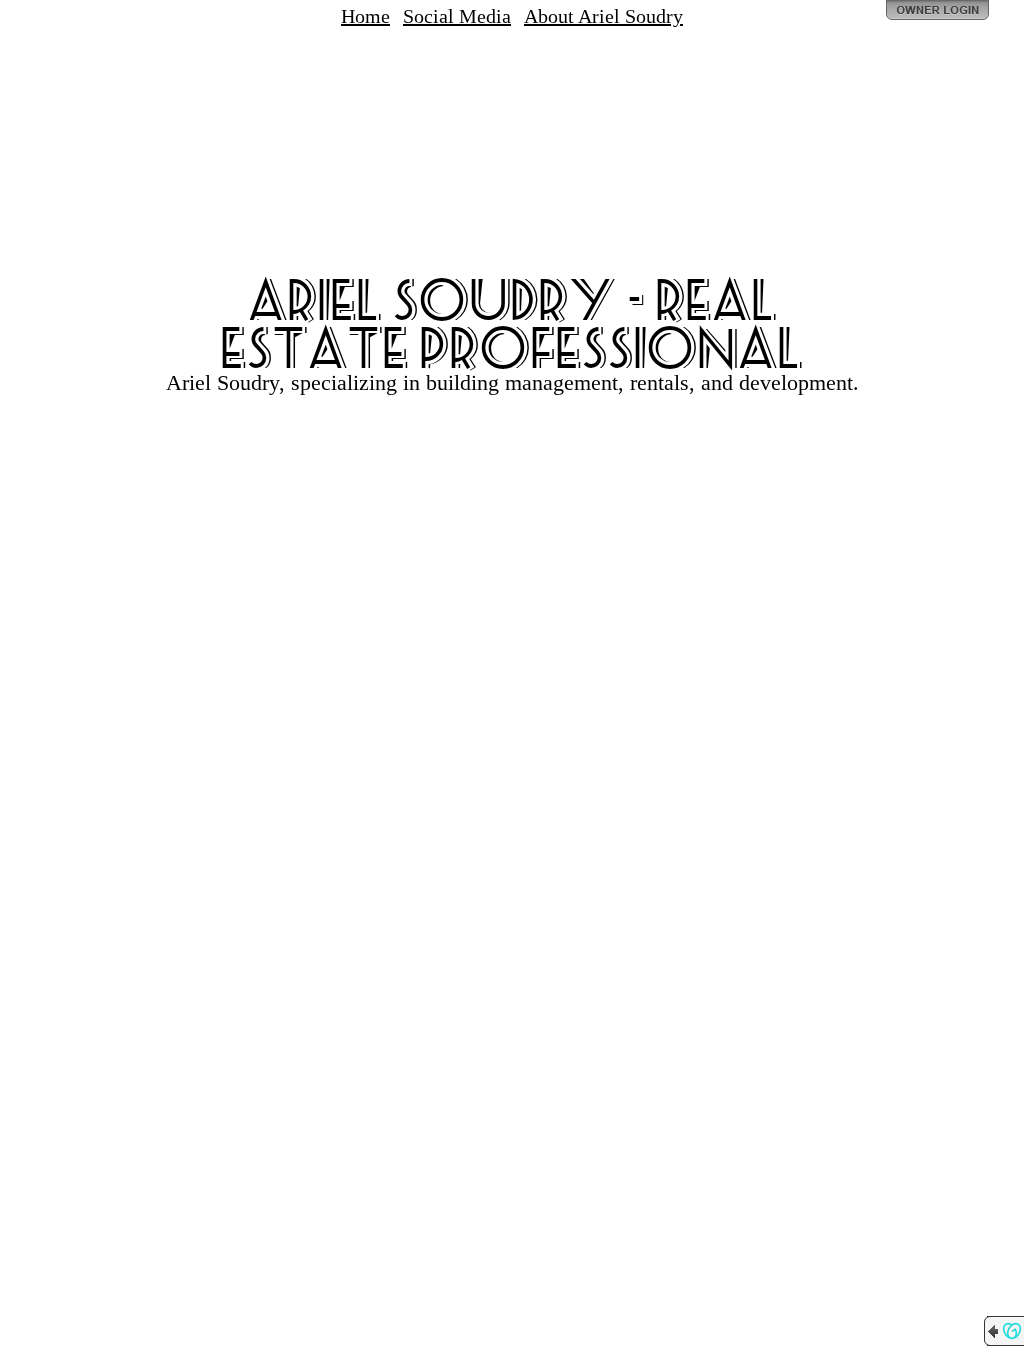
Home (365, 16)
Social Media (457, 16)
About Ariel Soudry (603, 16)
